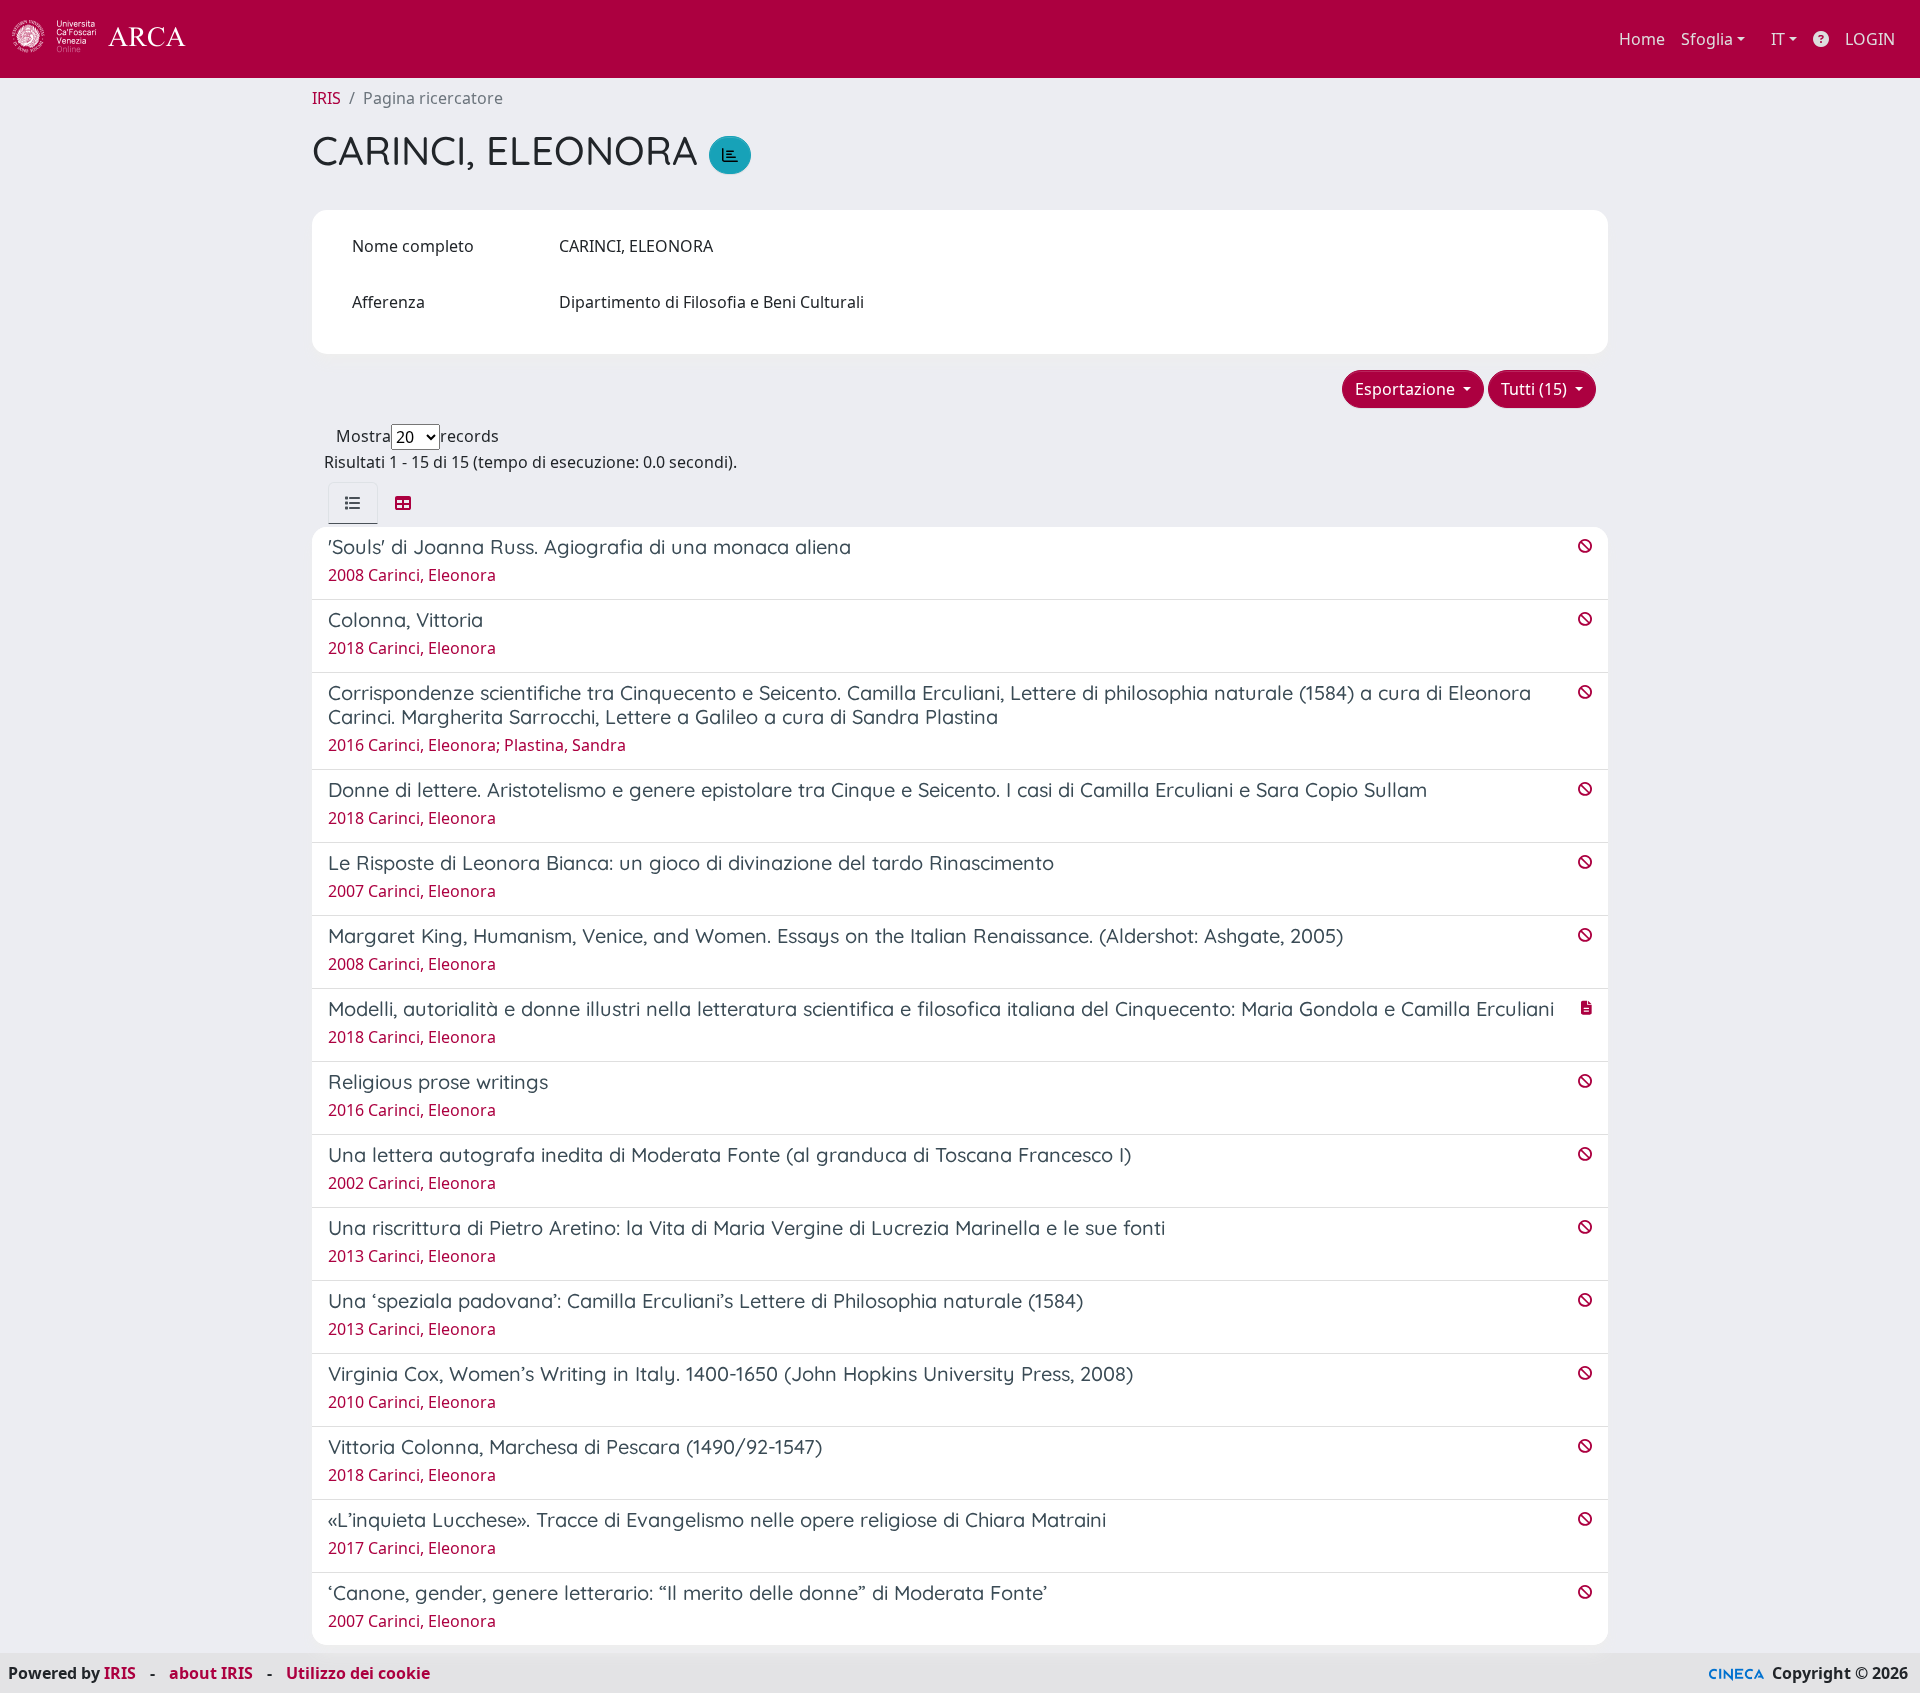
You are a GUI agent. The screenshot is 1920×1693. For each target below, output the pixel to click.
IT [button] (1778, 39)
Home (1642, 39)
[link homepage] (110, 39)
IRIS (326, 98)
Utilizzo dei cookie (358, 1673)
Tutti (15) (1536, 389)
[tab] (353, 503)
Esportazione (1407, 389)
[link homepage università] (240, 39)
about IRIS (211, 1673)
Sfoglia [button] (1707, 39)
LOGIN (1870, 39)
